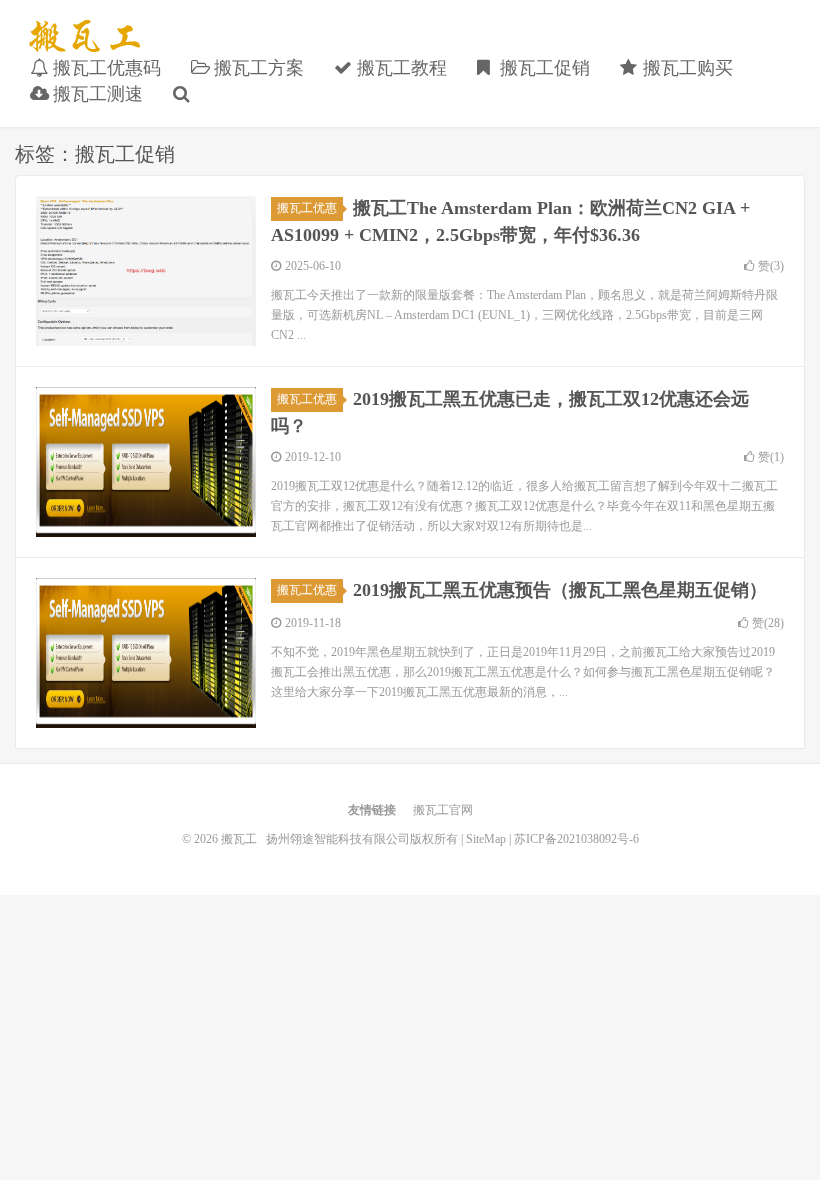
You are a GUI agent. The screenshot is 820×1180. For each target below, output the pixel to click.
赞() (771, 266)
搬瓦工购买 (685, 68)
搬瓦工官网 (443, 810)
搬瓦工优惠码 (104, 68)
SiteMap (486, 839)
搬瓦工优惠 (307, 208)
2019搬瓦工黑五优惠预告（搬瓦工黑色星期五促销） (560, 590)
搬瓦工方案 (256, 68)
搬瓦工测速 (95, 94)
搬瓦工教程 (399, 68)
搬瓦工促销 (542, 68)
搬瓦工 (85, 36)
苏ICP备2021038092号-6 (576, 839)
